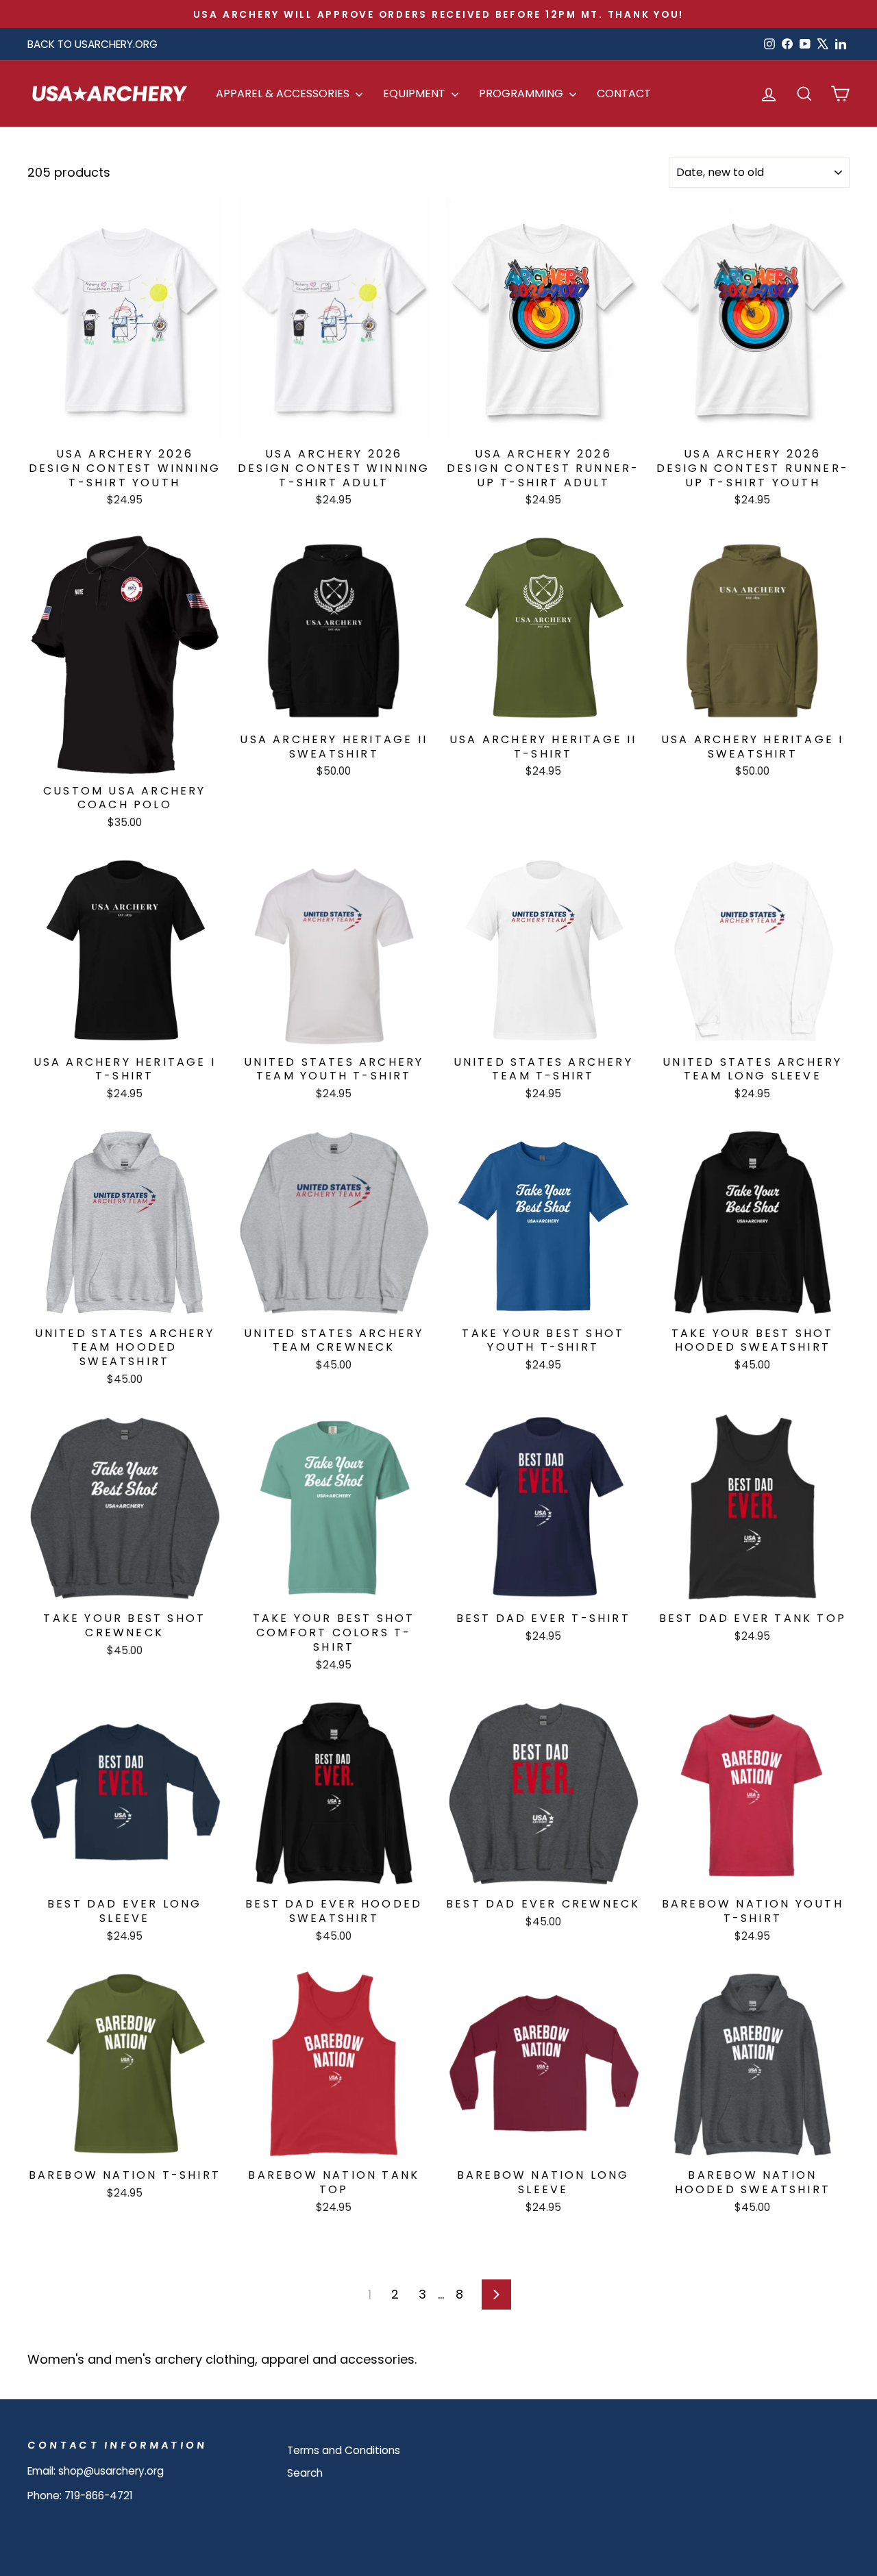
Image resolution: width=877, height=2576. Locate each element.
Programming (522, 93)
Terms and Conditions (344, 2450)
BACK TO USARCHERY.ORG (92, 44)
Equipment (416, 93)
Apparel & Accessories (284, 93)
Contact (624, 93)
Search (305, 2473)
